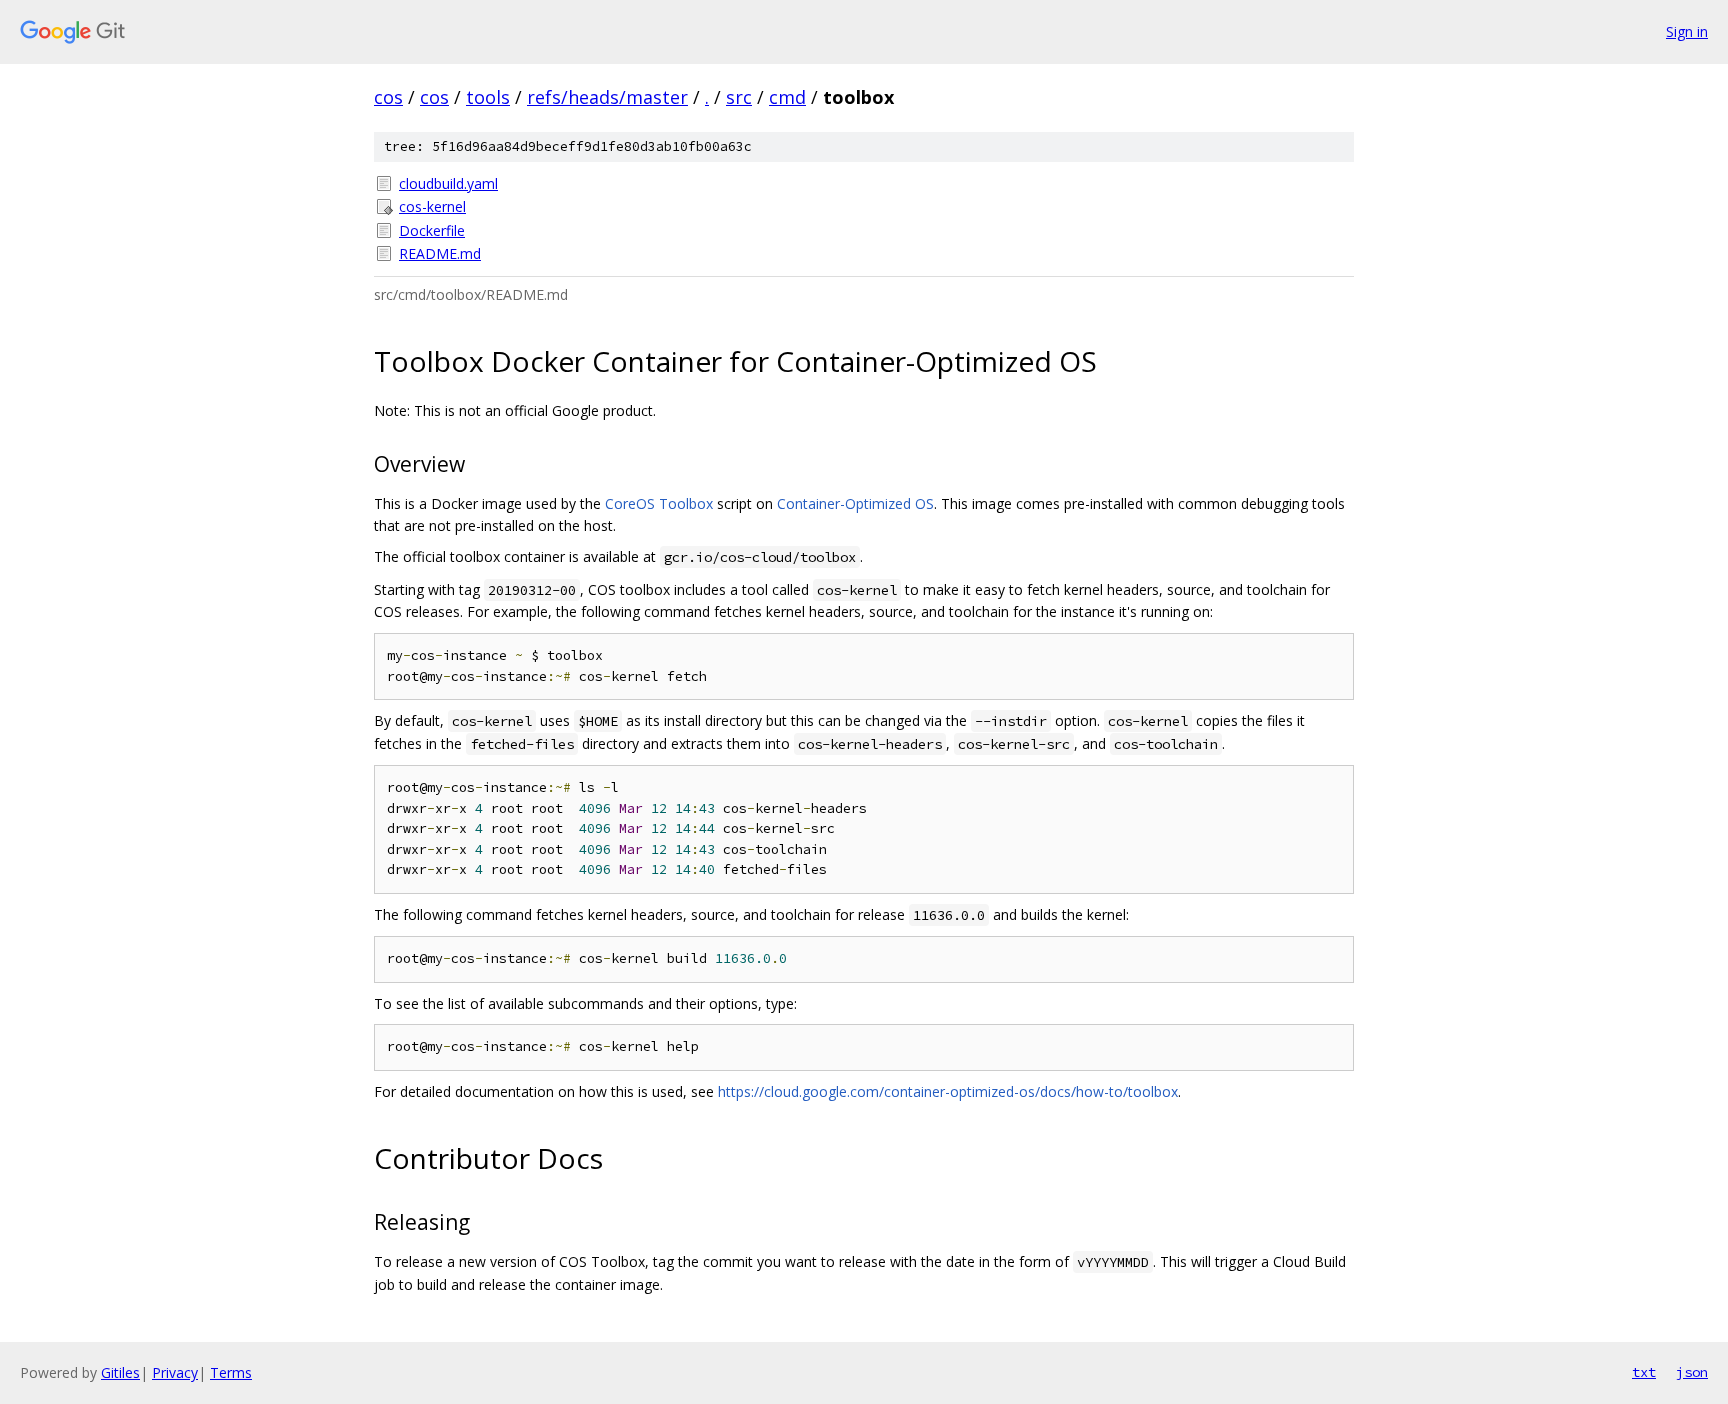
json (1692, 1372)
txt (1644, 1372)
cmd (787, 97)
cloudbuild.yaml (448, 183)
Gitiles (120, 1372)
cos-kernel (432, 206)
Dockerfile (432, 230)
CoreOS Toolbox (659, 503)
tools (488, 97)
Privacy (175, 1372)
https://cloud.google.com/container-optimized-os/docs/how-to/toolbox (948, 1091)
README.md (440, 253)
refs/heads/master (607, 97)
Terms (231, 1372)
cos (388, 97)
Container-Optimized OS (855, 503)
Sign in (1687, 31)
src (739, 97)
